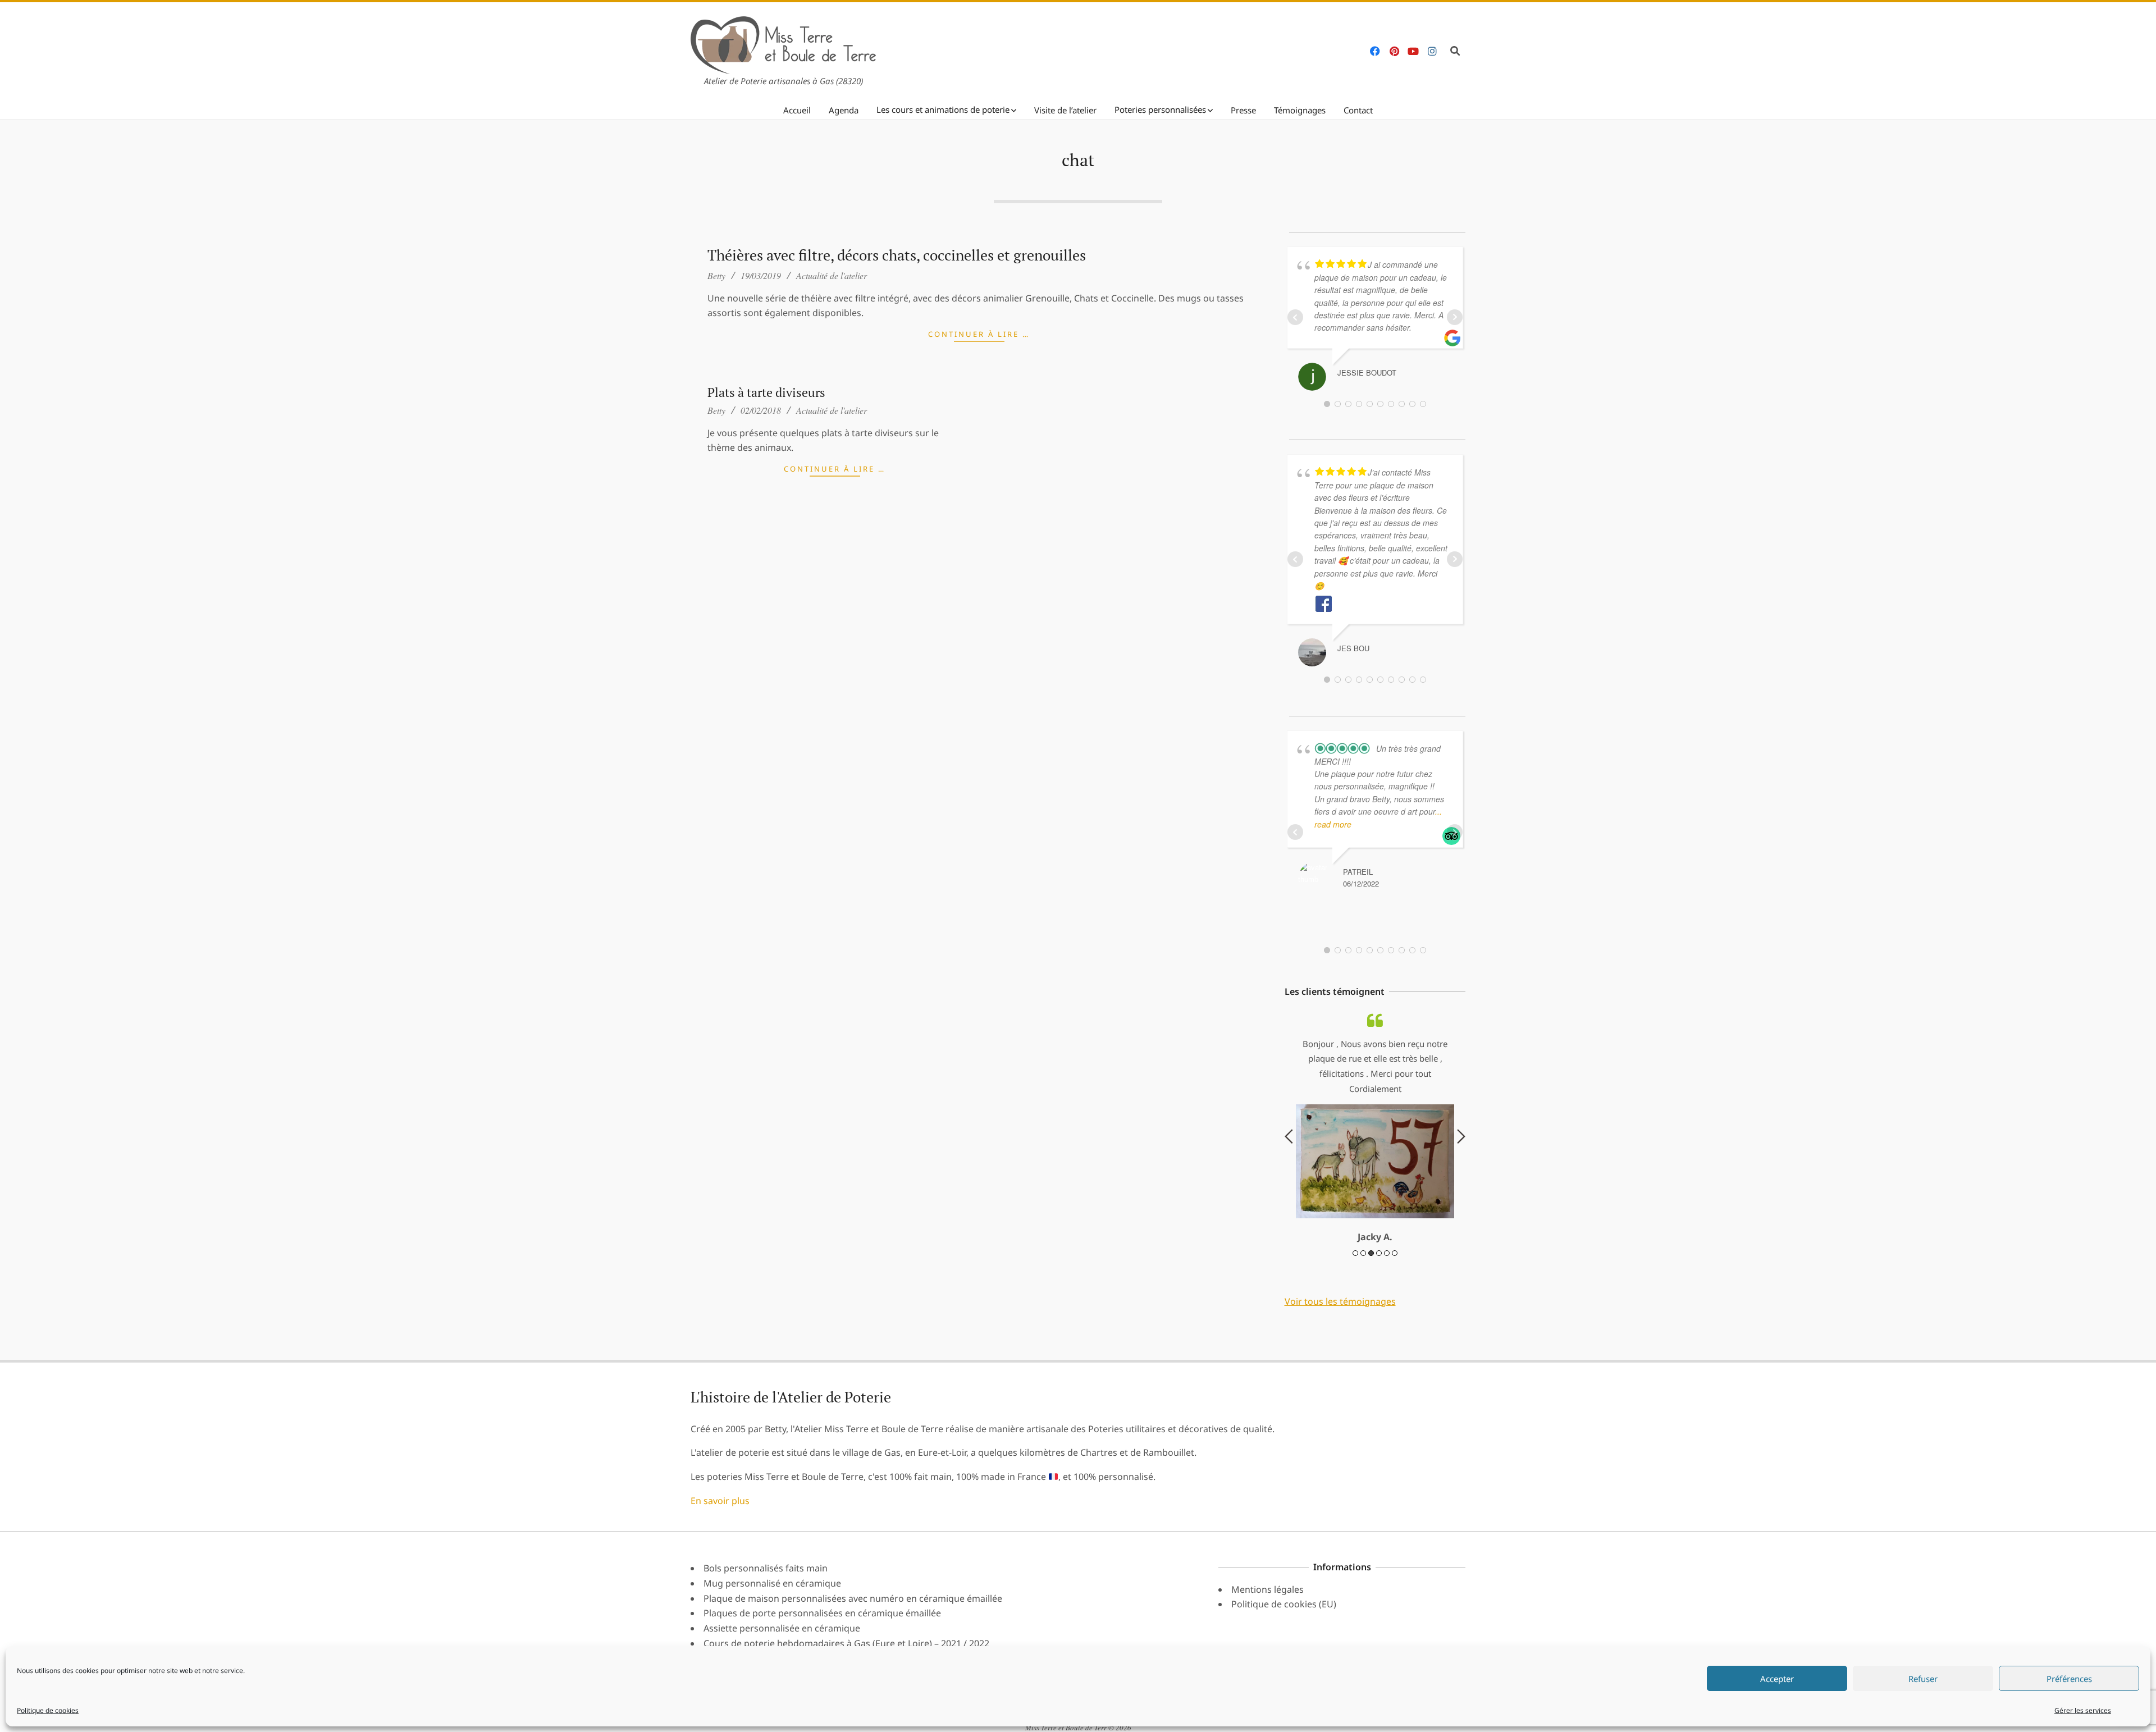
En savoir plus (720, 1501)
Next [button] (1461, 1136)
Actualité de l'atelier (832, 275)
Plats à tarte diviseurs (766, 392)
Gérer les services (2083, 1710)
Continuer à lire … (979, 334)
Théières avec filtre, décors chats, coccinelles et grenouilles (897, 255)
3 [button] (1371, 1253)
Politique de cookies (48, 1710)
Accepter (1777, 1679)
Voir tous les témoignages (1340, 1301)
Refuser (1923, 1679)
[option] (1375, 1128)
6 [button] (1395, 1253)
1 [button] (1355, 1253)
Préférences (2069, 1679)
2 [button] (1363, 1253)
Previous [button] (1289, 1136)
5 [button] (1387, 1253)
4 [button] (1379, 1253)
